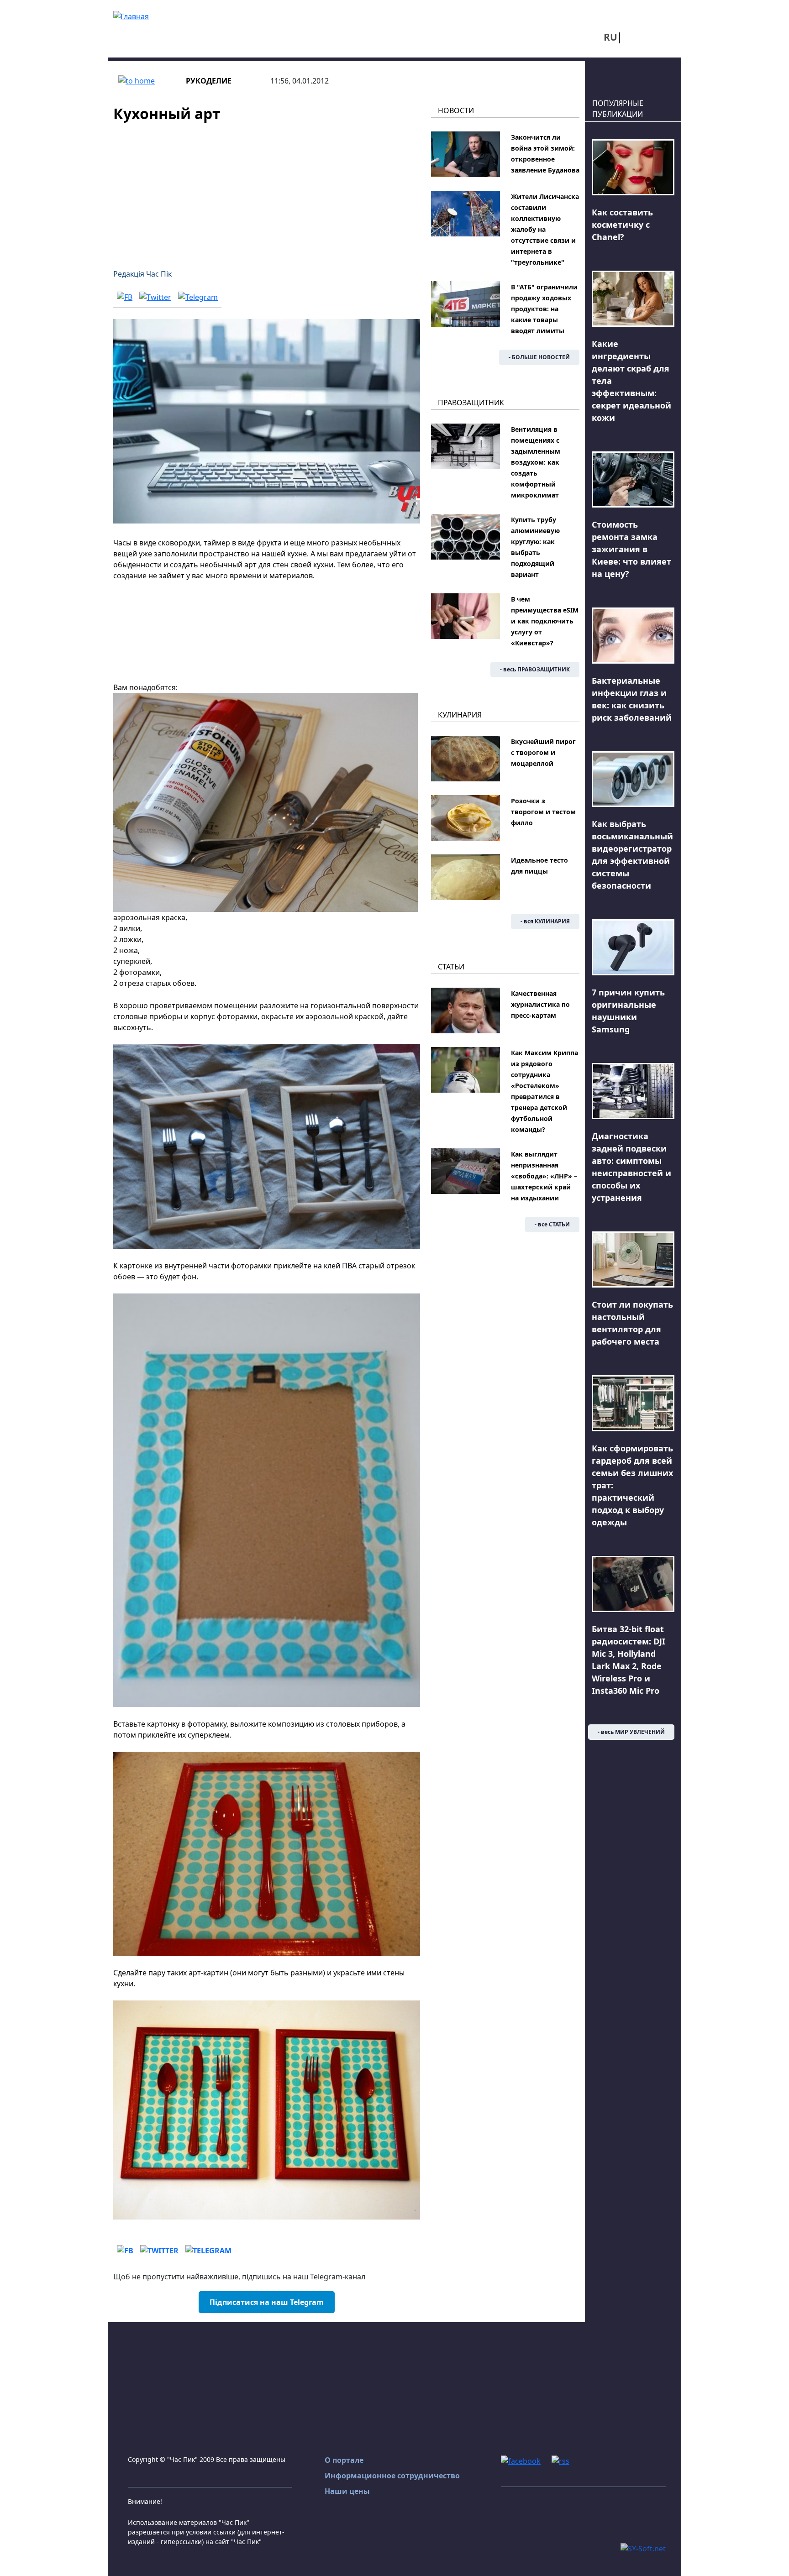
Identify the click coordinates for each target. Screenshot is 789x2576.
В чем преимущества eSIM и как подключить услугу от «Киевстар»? (545, 621)
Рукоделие (209, 81)
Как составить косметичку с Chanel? (622, 225)
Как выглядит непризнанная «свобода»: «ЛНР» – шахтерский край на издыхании (544, 1176)
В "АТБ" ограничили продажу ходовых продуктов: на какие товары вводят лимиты (544, 309)
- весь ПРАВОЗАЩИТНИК (535, 669)
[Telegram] (198, 297)
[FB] (125, 297)
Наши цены (347, 2491)
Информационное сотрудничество (392, 2476)
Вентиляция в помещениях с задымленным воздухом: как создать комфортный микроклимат (536, 462)
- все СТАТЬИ (552, 1224)
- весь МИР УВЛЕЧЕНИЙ (631, 1732)
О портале (344, 2460)
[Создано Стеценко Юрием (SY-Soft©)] (643, 2548)
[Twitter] (155, 297)
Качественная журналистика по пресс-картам (540, 1004)
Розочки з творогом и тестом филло (543, 812)
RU (610, 37)
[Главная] (131, 16)
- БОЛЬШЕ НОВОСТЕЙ (539, 357)
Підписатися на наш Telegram (267, 2302)
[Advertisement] (267, 190)
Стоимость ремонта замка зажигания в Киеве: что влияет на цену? (631, 549)
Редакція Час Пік (142, 274)
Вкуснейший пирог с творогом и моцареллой (543, 752)
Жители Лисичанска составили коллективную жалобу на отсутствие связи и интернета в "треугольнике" (545, 229)
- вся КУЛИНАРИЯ (545, 921)
